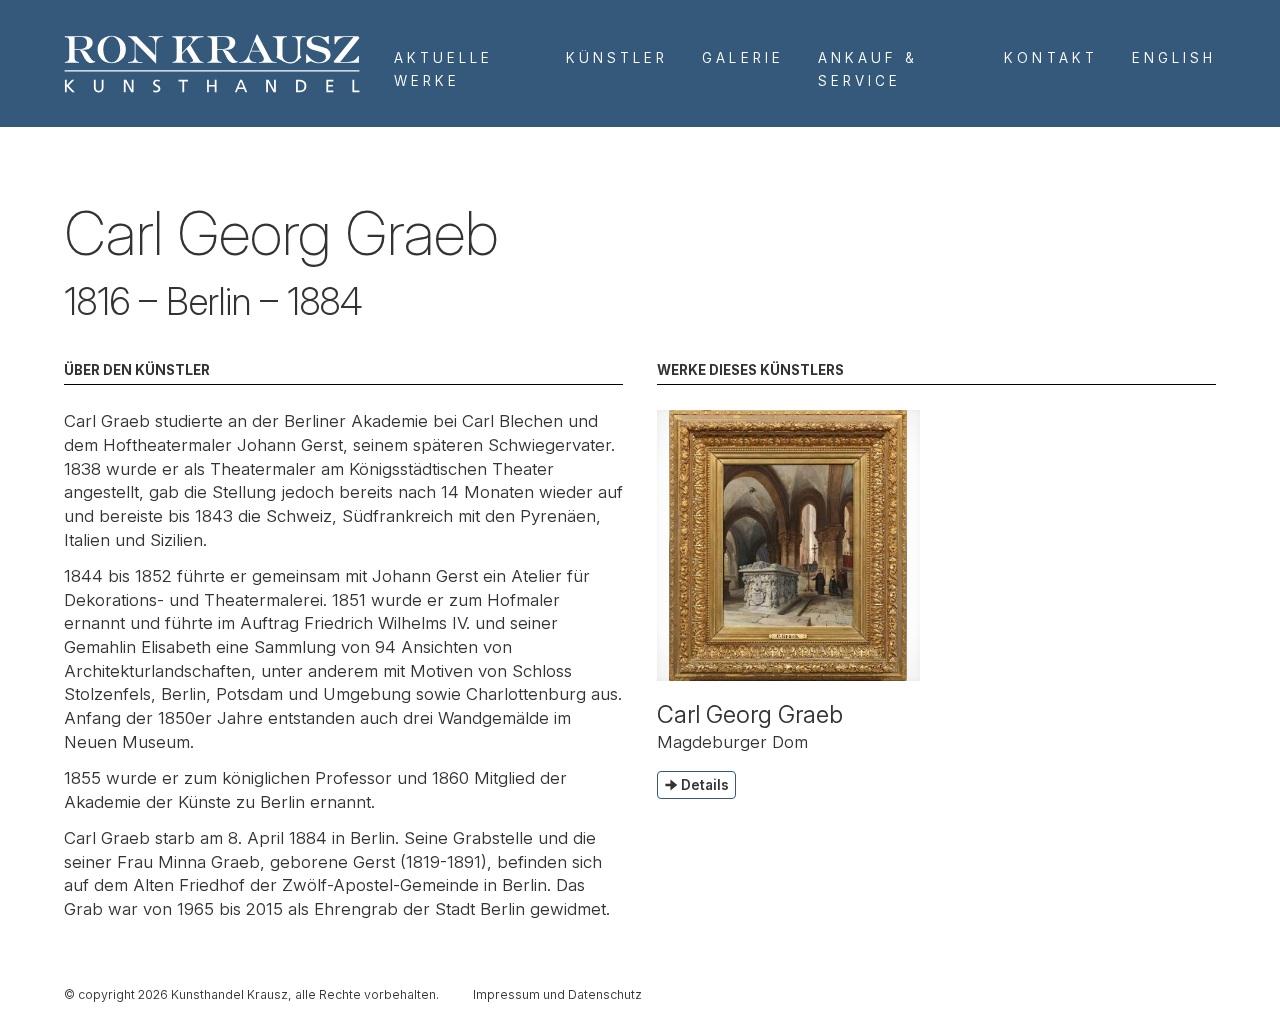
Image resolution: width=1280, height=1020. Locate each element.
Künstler (617, 58)
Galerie (742, 58)
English (1174, 58)
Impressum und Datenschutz (557, 994)
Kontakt (1050, 58)
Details (705, 785)
